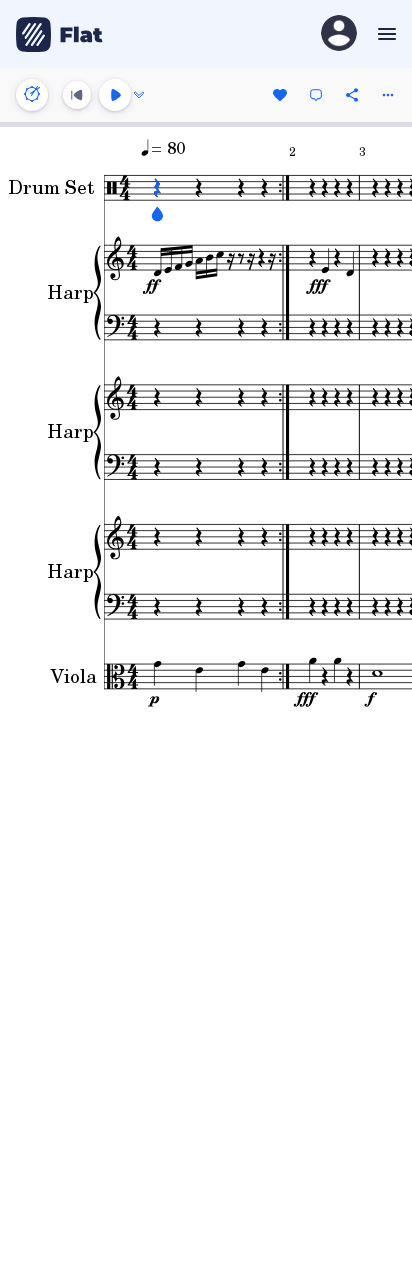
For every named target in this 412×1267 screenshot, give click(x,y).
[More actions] (388, 95)
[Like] (280, 95)
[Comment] (316, 95)
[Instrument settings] (32, 95)
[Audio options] (139, 95)
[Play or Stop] (115, 95)
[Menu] (384, 34)
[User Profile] (339, 34)
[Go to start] (77, 95)
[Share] (352, 95)
